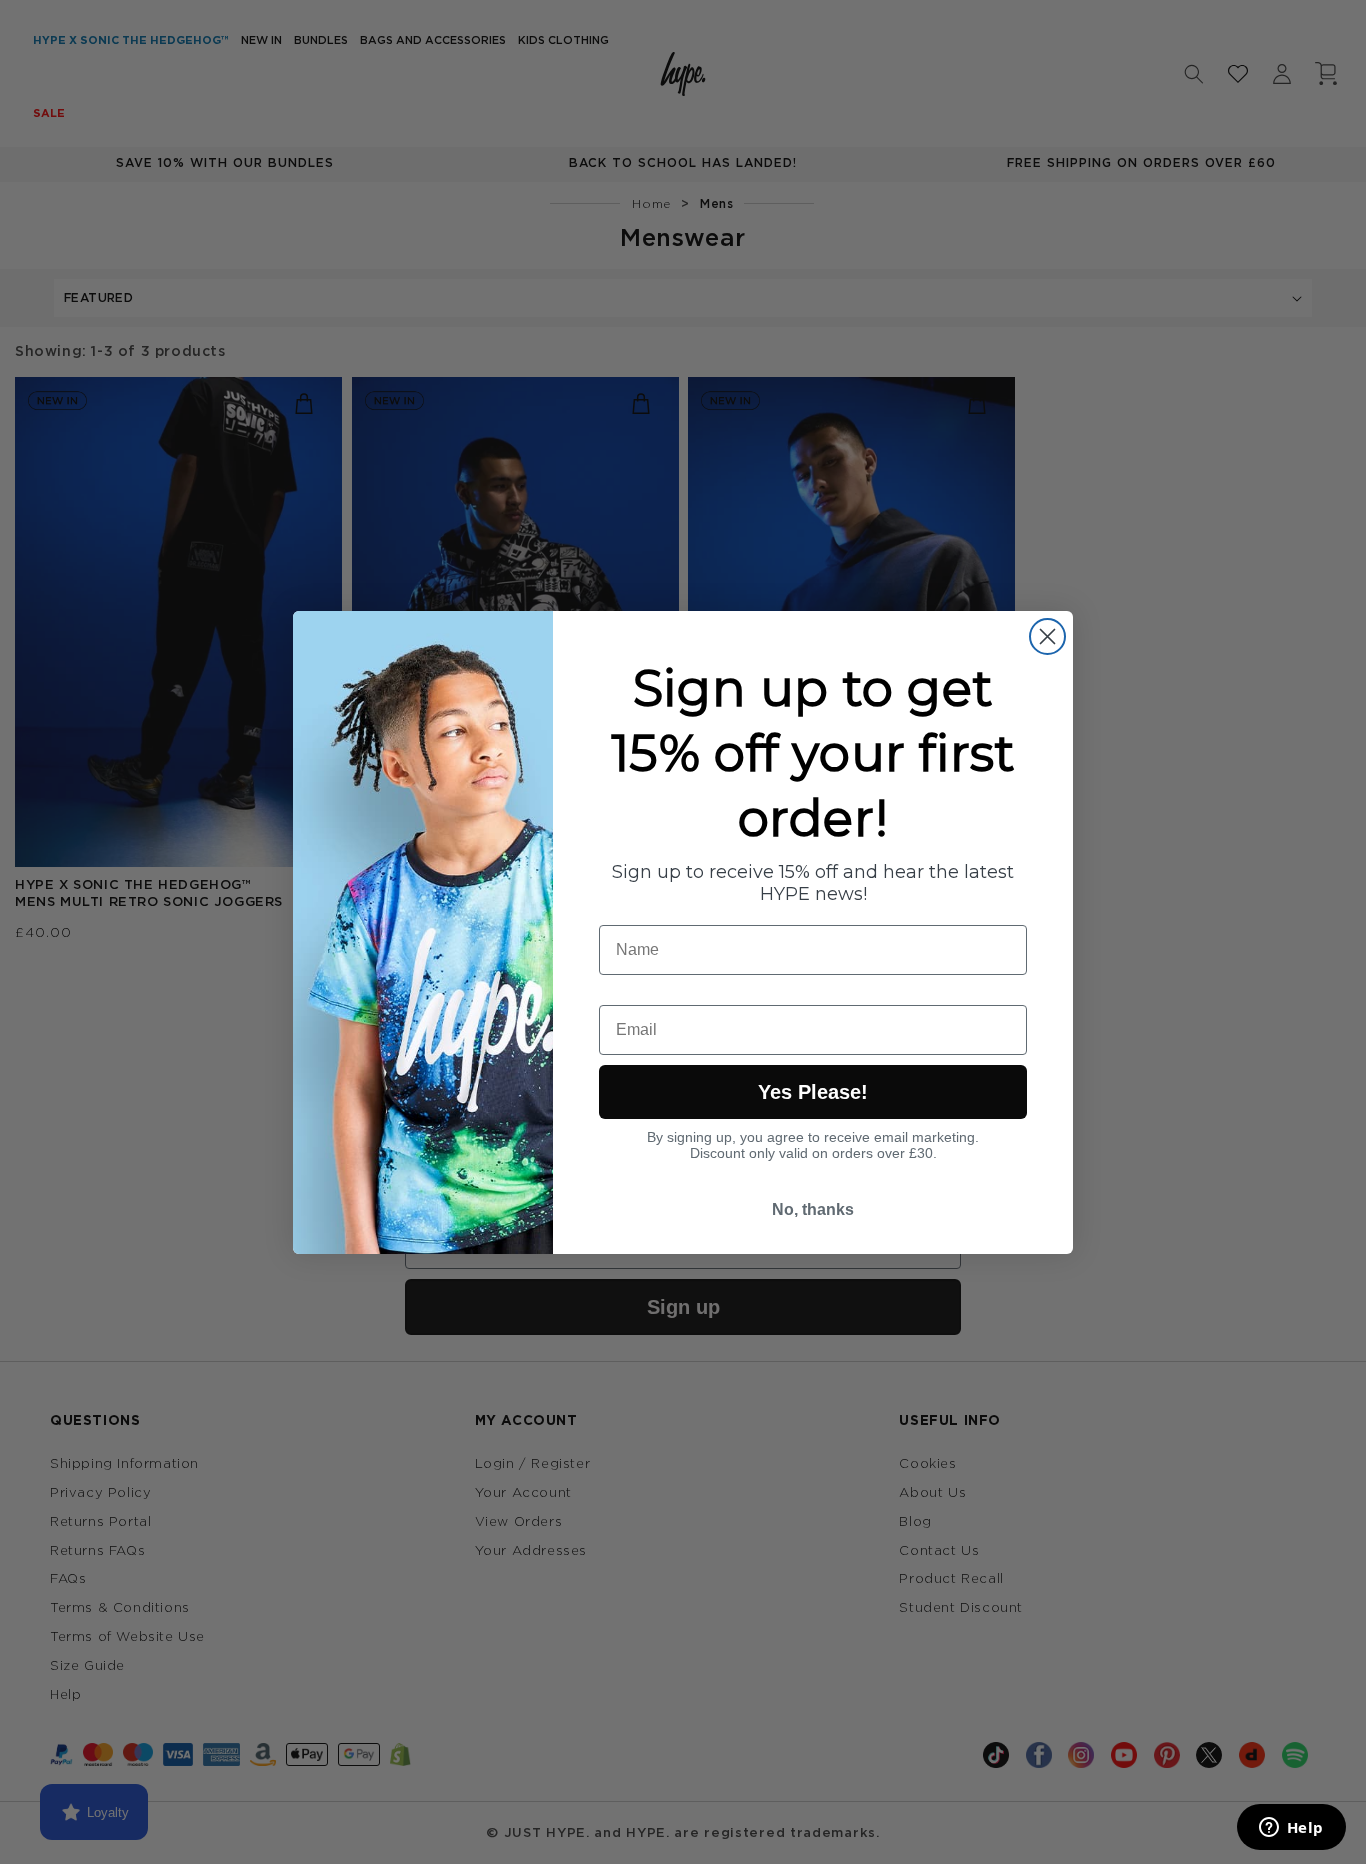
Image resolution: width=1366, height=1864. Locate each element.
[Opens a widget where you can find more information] (1291, 1829)
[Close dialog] (1047, 636)
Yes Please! (813, 1092)
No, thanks (813, 1209)
